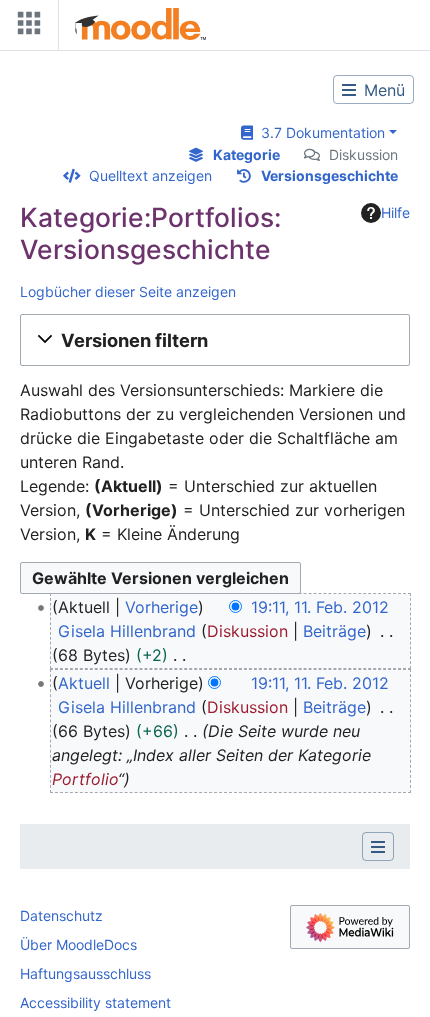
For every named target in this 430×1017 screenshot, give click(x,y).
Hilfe (395, 212)
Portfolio (85, 779)
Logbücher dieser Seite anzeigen (128, 291)
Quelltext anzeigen (150, 175)
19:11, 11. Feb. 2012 (320, 607)
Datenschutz (61, 915)
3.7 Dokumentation (319, 132)
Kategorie (246, 154)
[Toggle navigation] (25, 27)
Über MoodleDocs (78, 944)
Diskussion (363, 154)
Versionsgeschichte (329, 175)
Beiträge (334, 631)
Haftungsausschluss (85, 973)
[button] (215, 340)
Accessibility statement (95, 1002)
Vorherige (161, 607)
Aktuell (84, 683)
